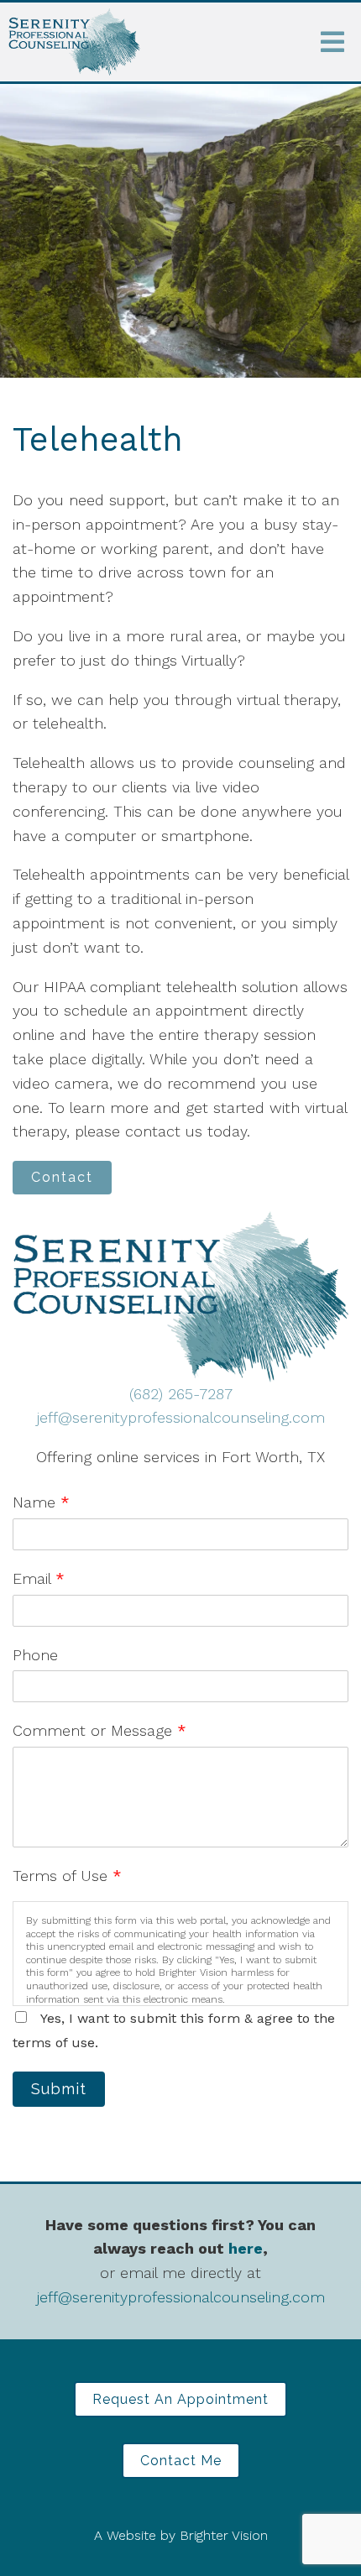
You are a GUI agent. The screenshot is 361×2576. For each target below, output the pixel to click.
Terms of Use (67, 1876)
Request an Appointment (180, 2399)
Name (41, 1502)
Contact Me (181, 2461)
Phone (35, 1655)
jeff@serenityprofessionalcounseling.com (181, 1417)
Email (39, 1578)
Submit (59, 2089)
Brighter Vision (224, 2535)
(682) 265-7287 (181, 1394)
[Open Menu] (332, 42)
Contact (62, 1177)
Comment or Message (99, 1730)
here (246, 2248)
